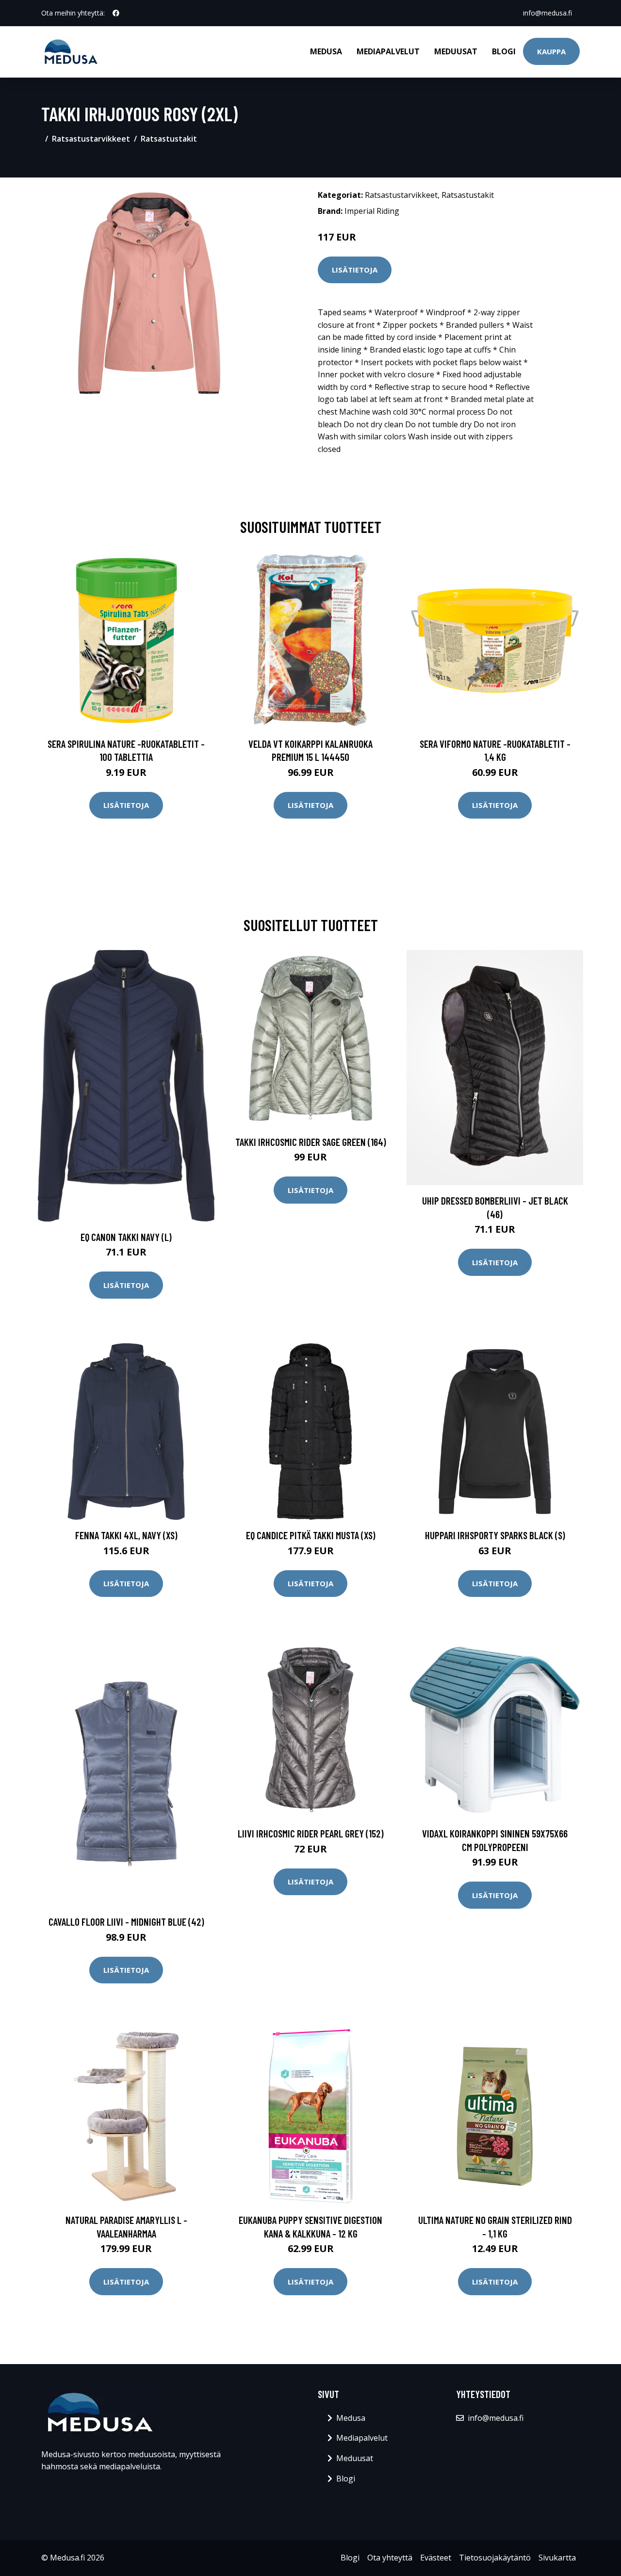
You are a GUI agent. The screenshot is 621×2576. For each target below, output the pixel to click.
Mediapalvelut (388, 51)
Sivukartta (557, 2558)
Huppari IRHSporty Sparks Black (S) (495, 1535)
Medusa (326, 51)
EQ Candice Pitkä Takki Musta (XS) (311, 1535)
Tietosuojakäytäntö (495, 2558)
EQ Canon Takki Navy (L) (126, 1237)
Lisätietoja (355, 270)
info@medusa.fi (547, 13)
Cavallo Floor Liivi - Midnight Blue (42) (126, 1922)
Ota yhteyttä (390, 2558)
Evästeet (436, 2558)
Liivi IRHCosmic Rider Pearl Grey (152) (311, 1833)
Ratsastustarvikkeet (91, 139)
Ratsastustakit (169, 139)
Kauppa (551, 51)
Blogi (504, 51)
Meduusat (456, 51)
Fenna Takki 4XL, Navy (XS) (126, 1535)
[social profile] (116, 13)
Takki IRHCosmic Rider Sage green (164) (311, 1142)
